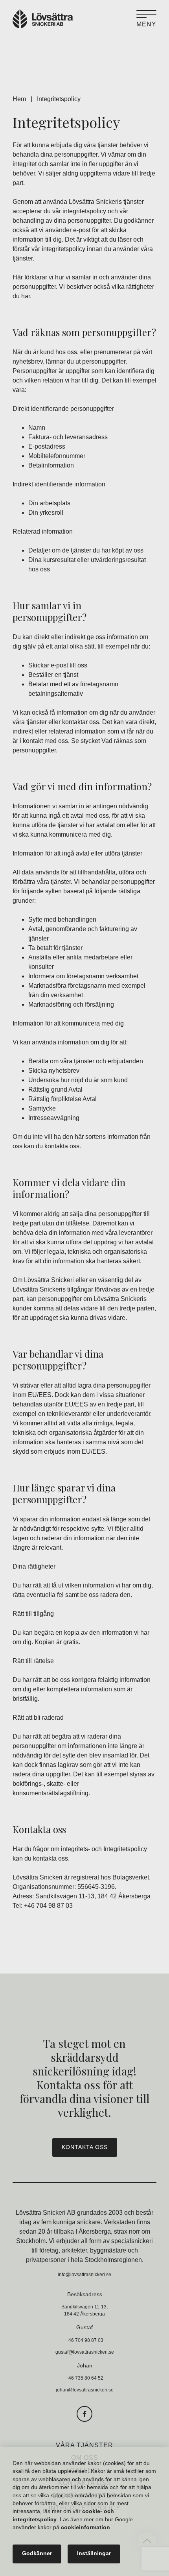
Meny (146, 24)
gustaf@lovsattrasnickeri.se (85, 2352)
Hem (19, 99)
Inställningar (94, 2554)
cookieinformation (85, 2528)
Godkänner (37, 2554)
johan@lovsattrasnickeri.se (85, 2390)
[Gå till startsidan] (43, 19)
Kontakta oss (85, 2147)
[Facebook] (84, 2414)
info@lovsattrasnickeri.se (84, 2275)
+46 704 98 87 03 (48, 1906)
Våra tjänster (84, 2445)
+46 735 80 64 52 (84, 2378)
